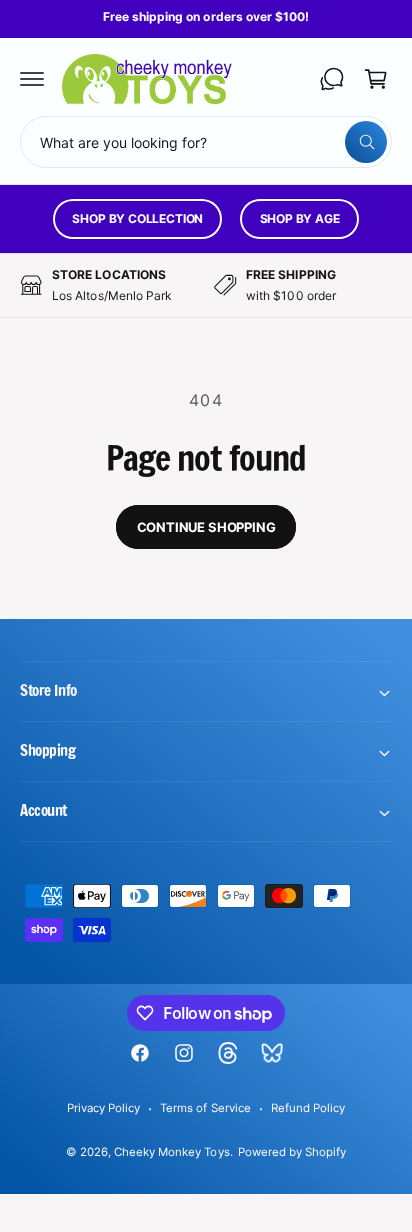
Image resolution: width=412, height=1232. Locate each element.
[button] (32, 79)
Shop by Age (300, 218)
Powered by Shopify (292, 1152)
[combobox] (206, 142)
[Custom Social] (272, 1053)
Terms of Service (205, 1108)
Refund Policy (308, 1108)
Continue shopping (206, 527)
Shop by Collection (137, 218)
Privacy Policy (103, 1108)
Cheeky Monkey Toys (171, 1152)
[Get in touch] (332, 79)
